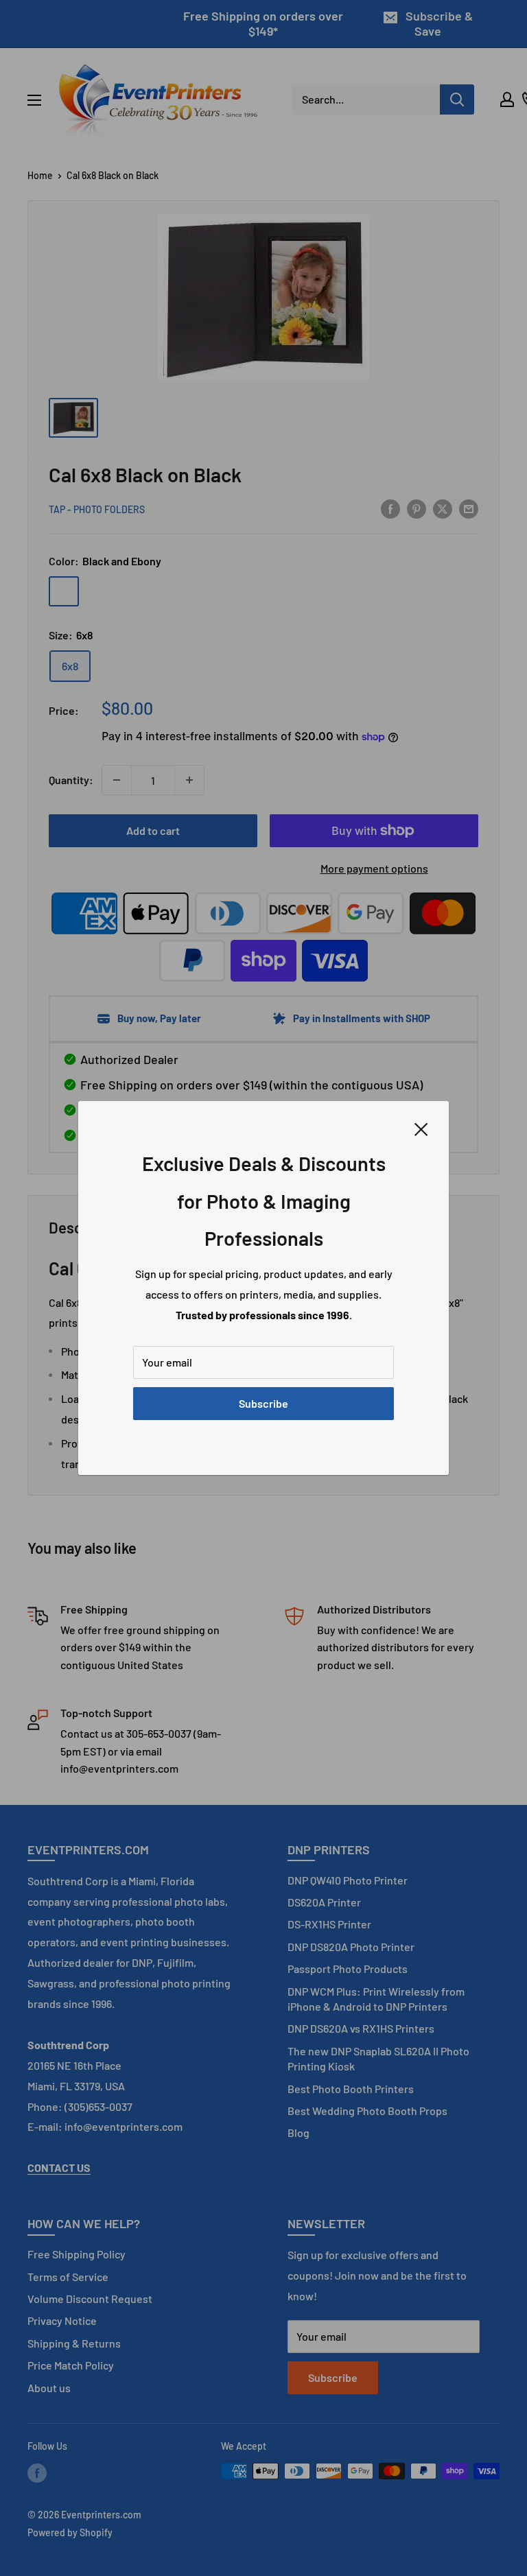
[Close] (421, 1128)
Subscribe (263, 1403)
